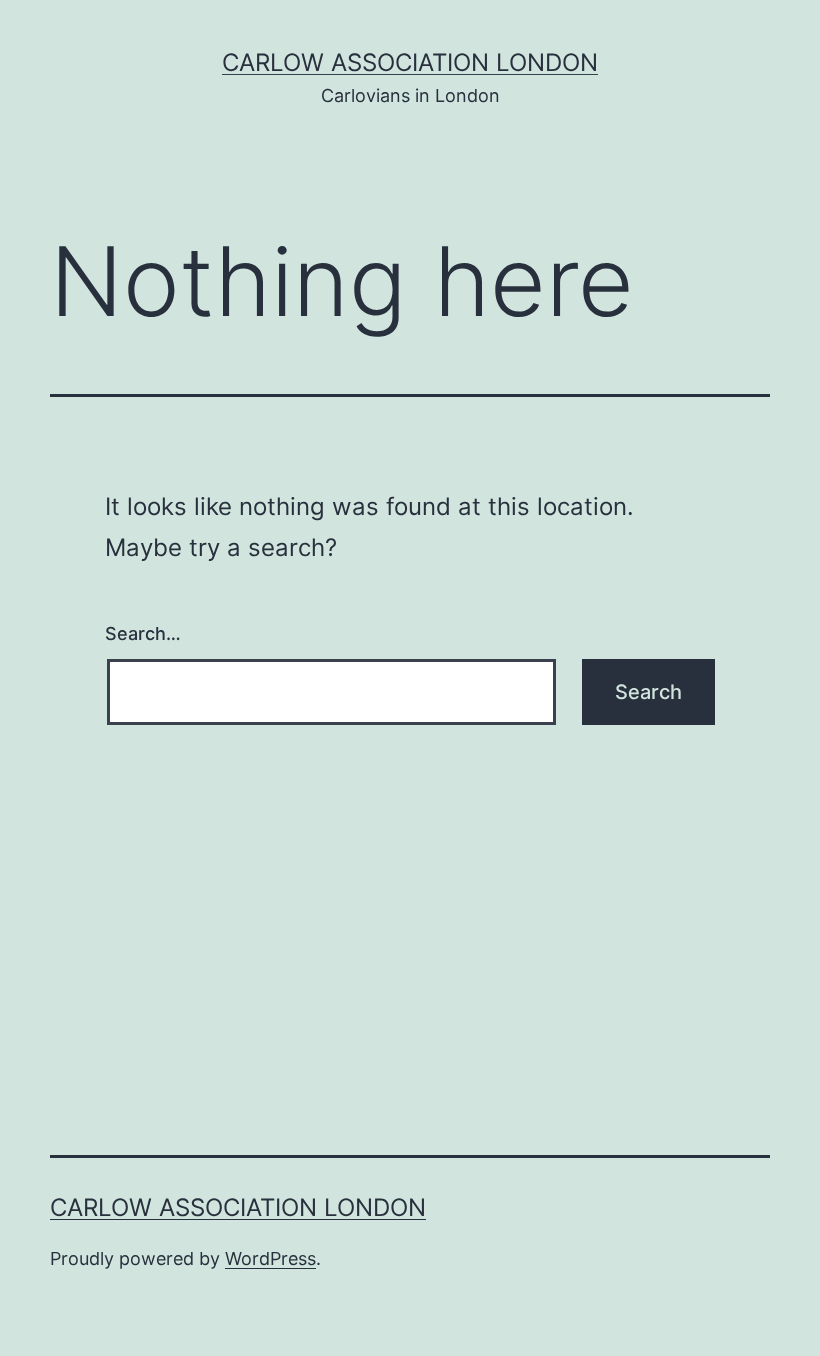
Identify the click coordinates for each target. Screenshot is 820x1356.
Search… (143, 633)
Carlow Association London (410, 62)
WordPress (270, 1258)
